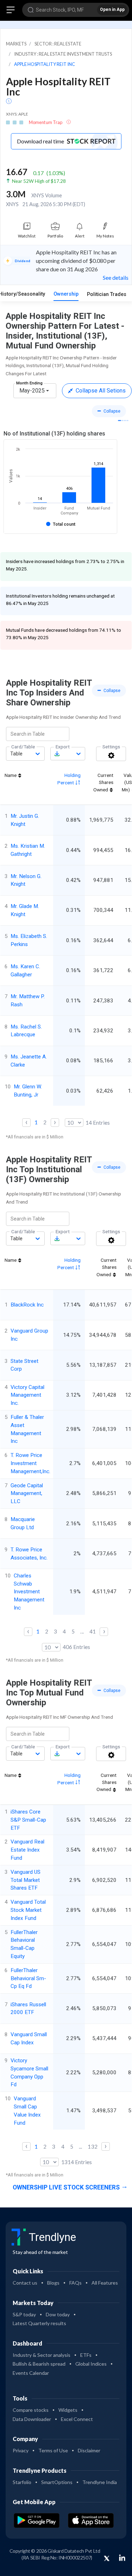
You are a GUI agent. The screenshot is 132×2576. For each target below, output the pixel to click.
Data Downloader (32, 2419)
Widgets (68, 2410)
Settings (111, 747)
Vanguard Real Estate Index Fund (27, 1850)
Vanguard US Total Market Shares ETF (26, 1880)
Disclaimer (89, 2450)
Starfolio (22, 2482)
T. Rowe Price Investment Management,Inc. (30, 1463)
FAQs (76, 2283)
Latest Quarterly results (39, 2323)
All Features (105, 2283)
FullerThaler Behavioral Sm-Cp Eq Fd (28, 1978)
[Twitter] (107, 2559)
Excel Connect (77, 2419)
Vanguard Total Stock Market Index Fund (28, 1910)
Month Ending (29, 383)
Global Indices (91, 2364)
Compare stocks (31, 2410)
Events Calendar (31, 2373)
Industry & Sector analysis (42, 2355)
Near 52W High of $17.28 (39, 181)
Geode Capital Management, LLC (27, 1494)
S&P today (24, 2314)
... (82, 1631)
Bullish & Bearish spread (39, 2364)
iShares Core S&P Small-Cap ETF (28, 1820)
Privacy (21, 2450)
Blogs (53, 2283)
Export (63, 747)
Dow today (58, 2314)
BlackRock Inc (27, 1305)
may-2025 (32, 391)
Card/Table (23, 747)
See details (116, 277)
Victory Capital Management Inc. (27, 1395)
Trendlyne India (100, 2482)
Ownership (66, 294)
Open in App (112, 10)
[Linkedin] (122, 2558)
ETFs (86, 2355)
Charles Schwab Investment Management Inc (29, 1592)
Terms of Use (53, 2450)
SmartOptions (57, 2482)
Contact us (25, 2283)
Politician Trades (107, 294)
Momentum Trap (46, 122)
